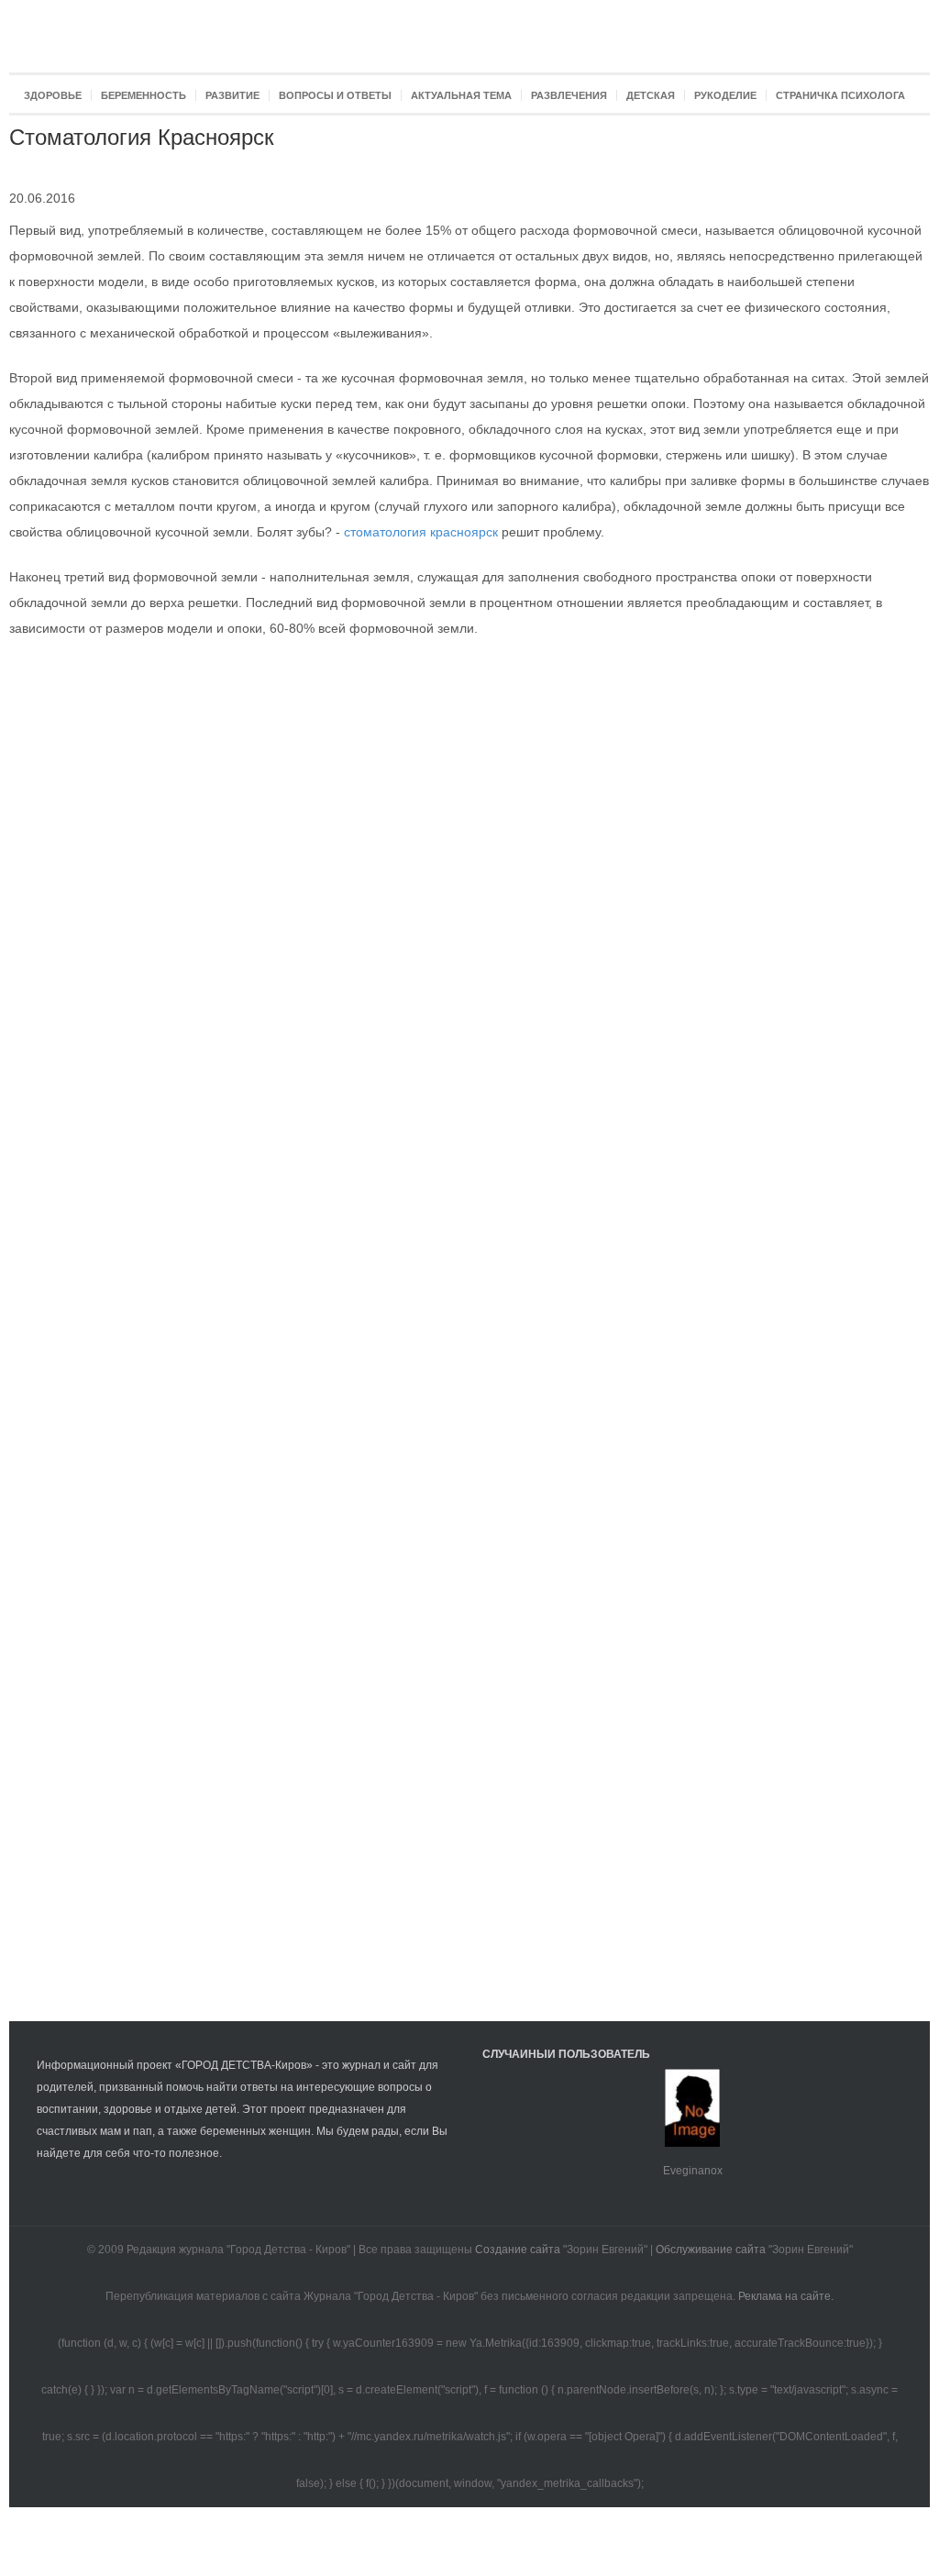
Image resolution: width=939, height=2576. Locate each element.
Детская (651, 95)
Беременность (144, 95)
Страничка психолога (840, 95)
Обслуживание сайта (711, 2250)
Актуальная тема (461, 95)
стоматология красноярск (421, 532)
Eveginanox (693, 2171)
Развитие (232, 95)
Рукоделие (725, 95)
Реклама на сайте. (786, 2296)
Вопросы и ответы (335, 95)
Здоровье (53, 95)
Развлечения (569, 95)
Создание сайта (518, 2250)
